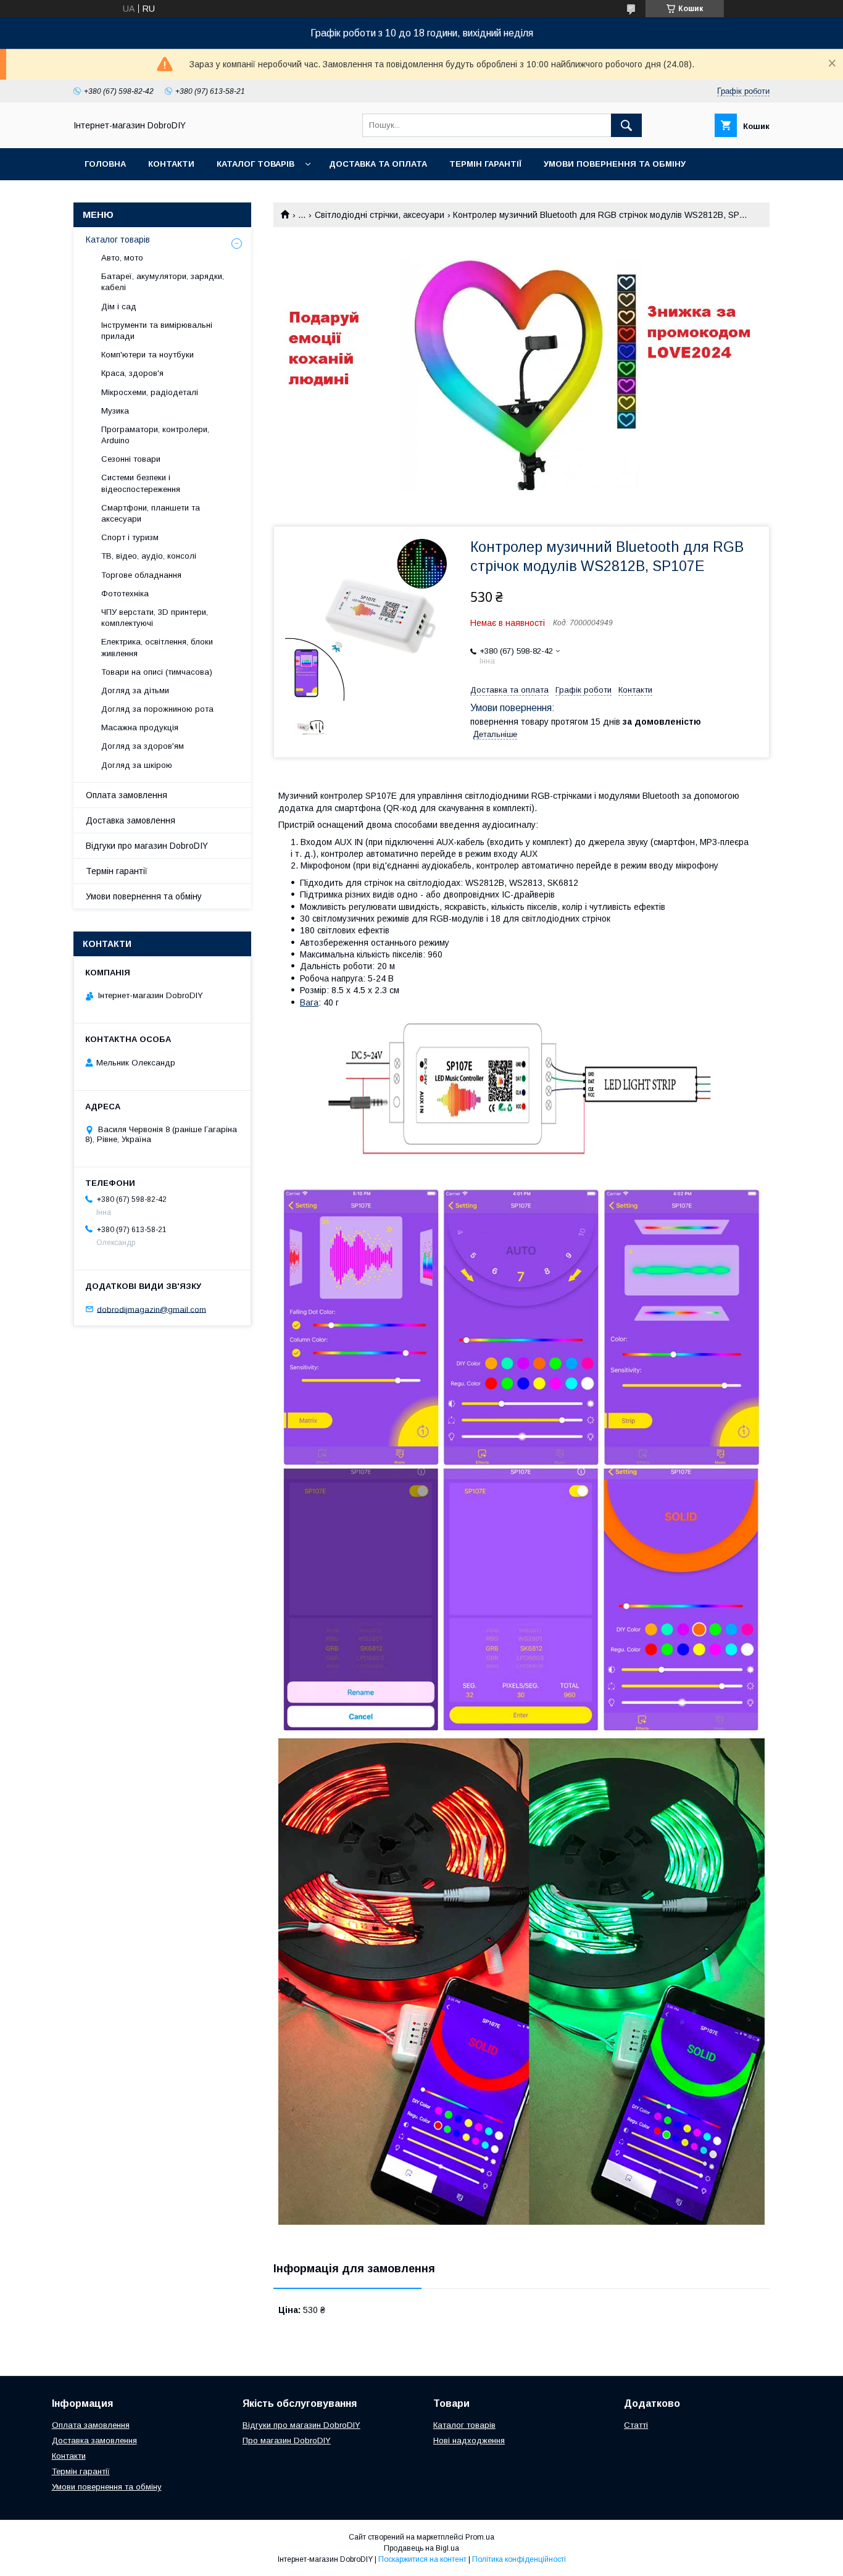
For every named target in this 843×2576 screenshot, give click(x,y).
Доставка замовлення (131, 820)
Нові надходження (469, 2441)
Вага (309, 1002)
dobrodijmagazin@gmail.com (152, 1309)
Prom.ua (480, 2537)
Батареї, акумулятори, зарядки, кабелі (163, 282)
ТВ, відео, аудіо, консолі (149, 556)
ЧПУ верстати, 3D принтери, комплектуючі (155, 618)
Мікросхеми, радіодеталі (150, 392)
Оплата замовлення (127, 795)
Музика (115, 411)
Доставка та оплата (378, 164)
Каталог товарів (255, 164)
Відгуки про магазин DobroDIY (147, 846)
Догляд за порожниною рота (157, 709)
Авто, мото (122, 258)
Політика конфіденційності (519, 2559)
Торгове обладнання (141, 575)
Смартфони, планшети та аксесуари (151, 513)
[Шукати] (626, 125)
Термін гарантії (485, 164)
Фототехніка (125, 594)
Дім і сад (119, 306)
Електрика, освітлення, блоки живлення (157, 647)
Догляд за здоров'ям (143, 746)
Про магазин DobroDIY (287, 2441)
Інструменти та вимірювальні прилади (157, 331)
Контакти (171, 164)
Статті (636, 2425)
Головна (105, 164)
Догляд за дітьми (135, 690)
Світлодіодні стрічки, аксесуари (380, 215)
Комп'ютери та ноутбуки (147, 355)
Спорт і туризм (130, 537)
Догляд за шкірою (137, 765)
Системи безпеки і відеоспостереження (141, 483)
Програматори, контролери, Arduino (155, 435)
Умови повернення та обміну (615, 164)
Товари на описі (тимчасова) (157, 672)
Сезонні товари (131, 459)
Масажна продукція (140, 727)
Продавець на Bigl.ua (421, 2548)
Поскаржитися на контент (422, 2559)
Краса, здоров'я (132, 373)
